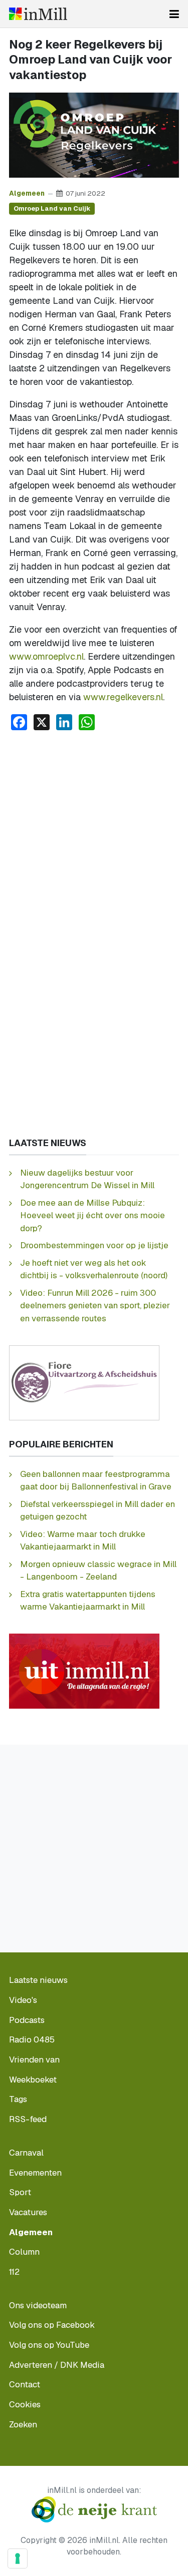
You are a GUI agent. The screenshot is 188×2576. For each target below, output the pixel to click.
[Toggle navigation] (174, 14)
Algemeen (27, 193)
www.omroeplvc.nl (46, 656)
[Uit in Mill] (84, 1670)
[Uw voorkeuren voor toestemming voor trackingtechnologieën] (18, 2558)
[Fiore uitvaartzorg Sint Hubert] (84, 1382)
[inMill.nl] (38, 14)
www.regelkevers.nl (123, 697)
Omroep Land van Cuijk (52, 208)
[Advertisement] (94, 838)
